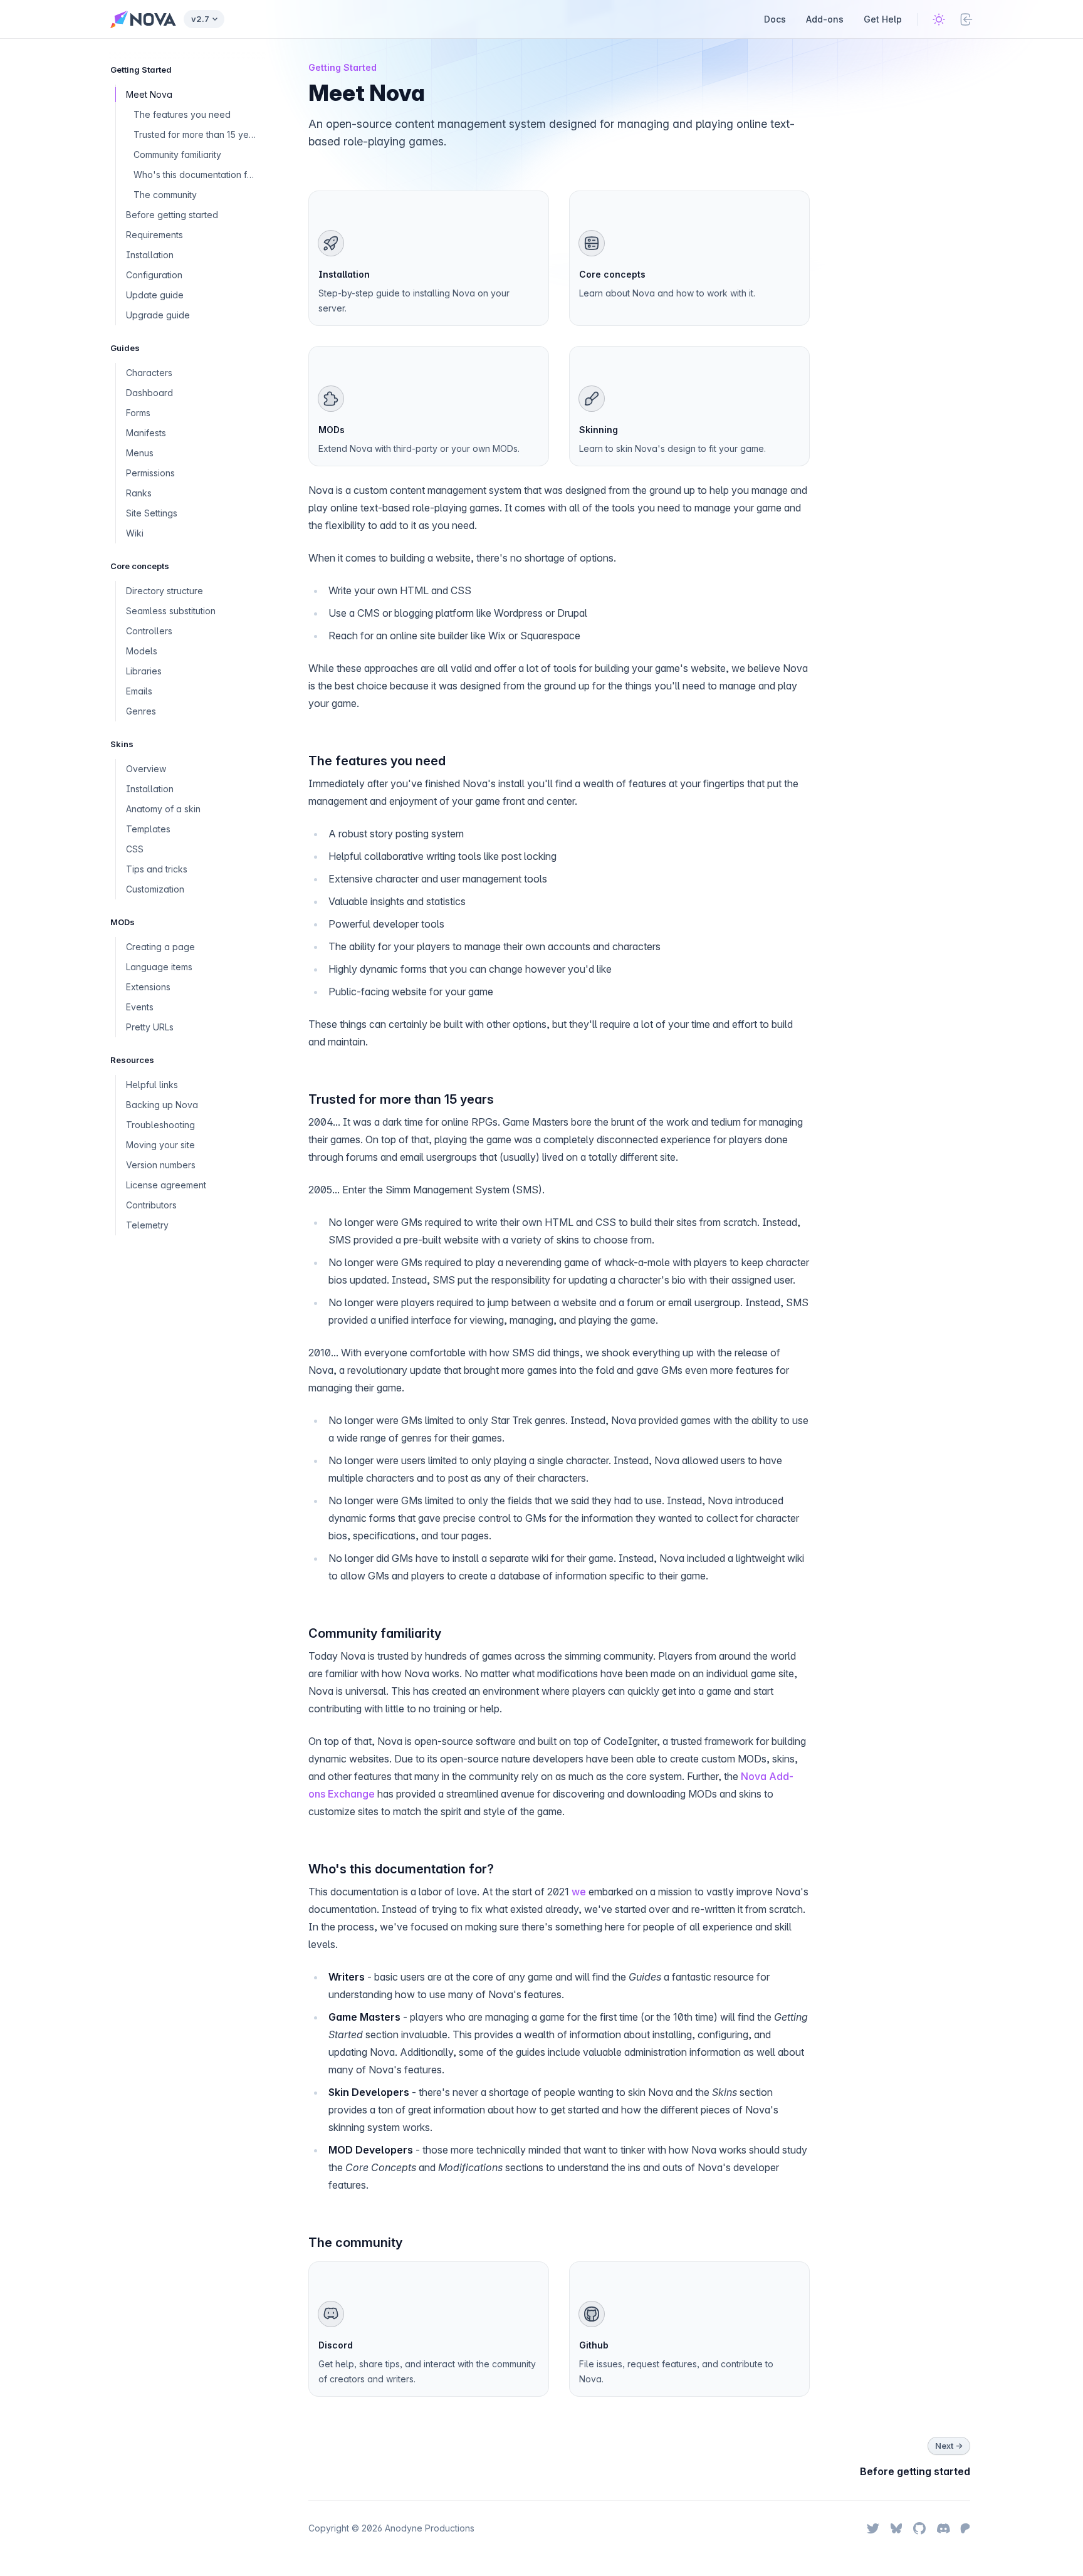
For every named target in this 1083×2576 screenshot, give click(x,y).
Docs (775, 19)
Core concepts (612, 274)
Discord (336, 2345)
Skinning (599, 430)
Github (594, 2345)
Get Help (883, 19)
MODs (332, 430)
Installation (344, 274)
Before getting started (915, 2471)
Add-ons (825, 19)
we (579, 1892)
